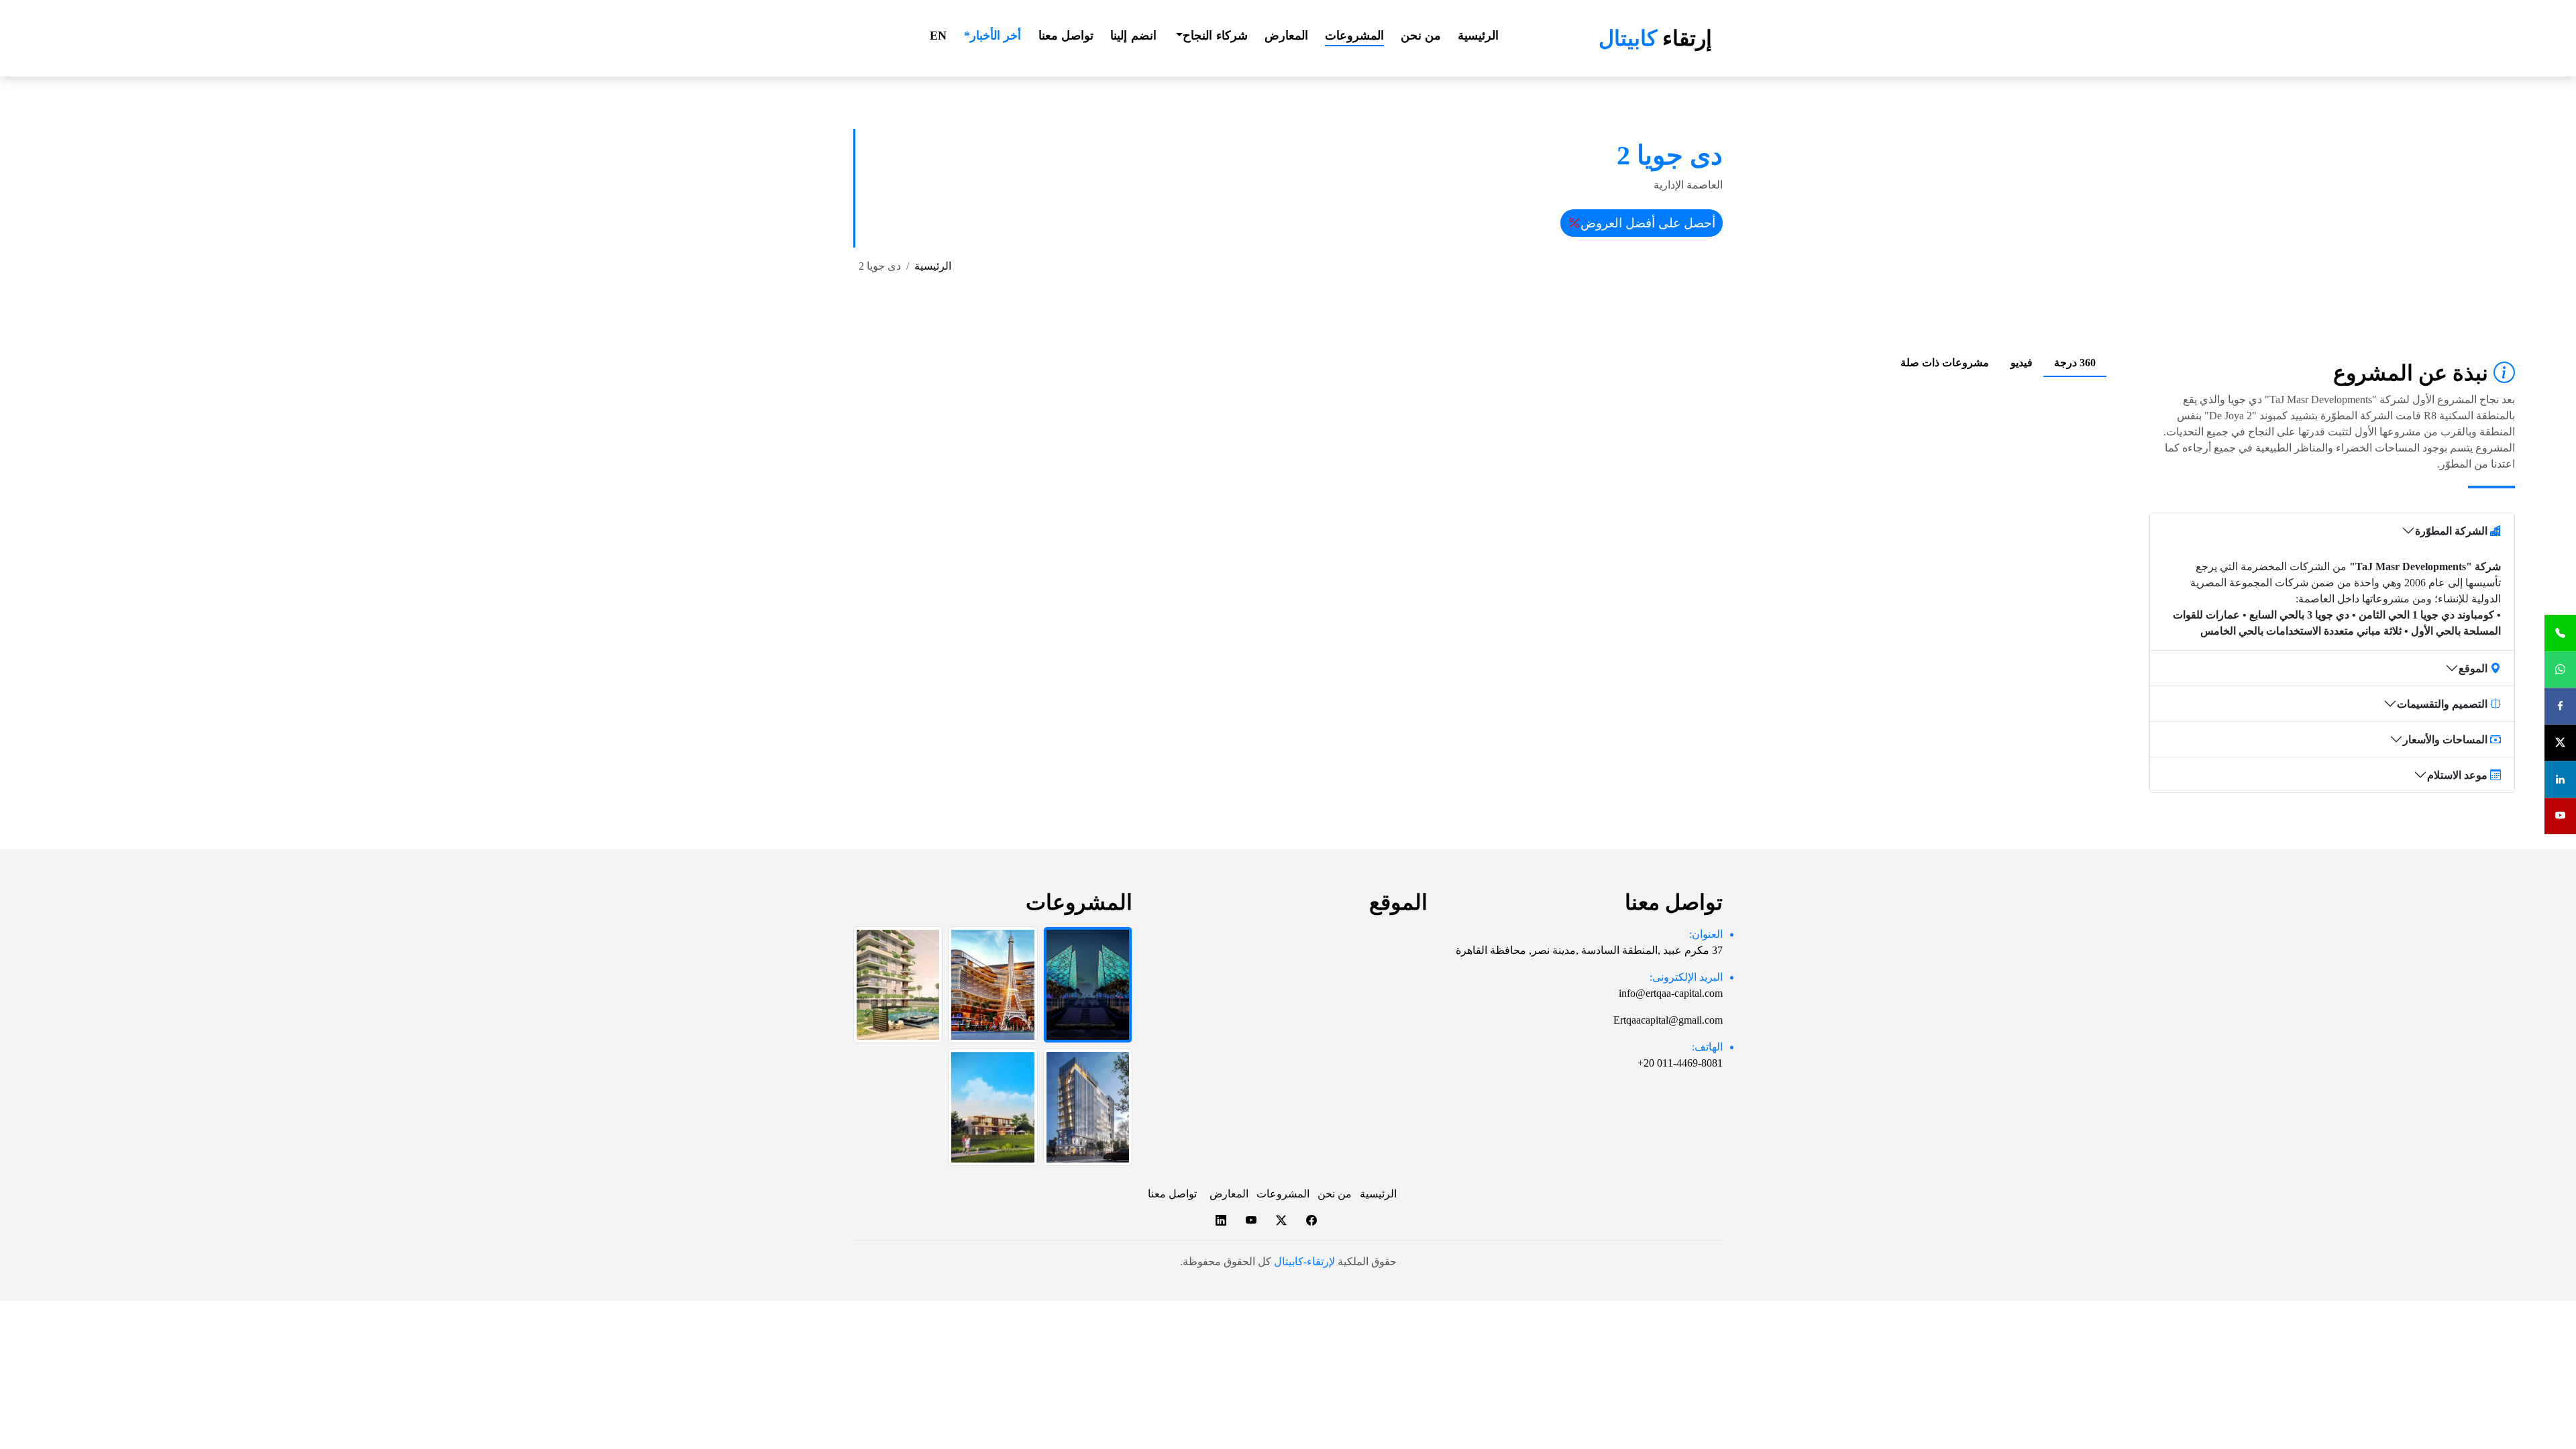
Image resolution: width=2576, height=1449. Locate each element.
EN (938, 36)
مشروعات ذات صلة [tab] (1945, 363)
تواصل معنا (1066, 36)
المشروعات (1354, 36)
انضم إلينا (1133, 36)
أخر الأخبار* (993, 36)
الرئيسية (1478, 36)
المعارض (1286, 36)
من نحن (1421, 36)
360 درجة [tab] (2075, 363)
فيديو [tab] (2022, 363)
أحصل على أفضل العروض (1648, 223)
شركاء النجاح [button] (1215, 36)
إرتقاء (1655, 38)
